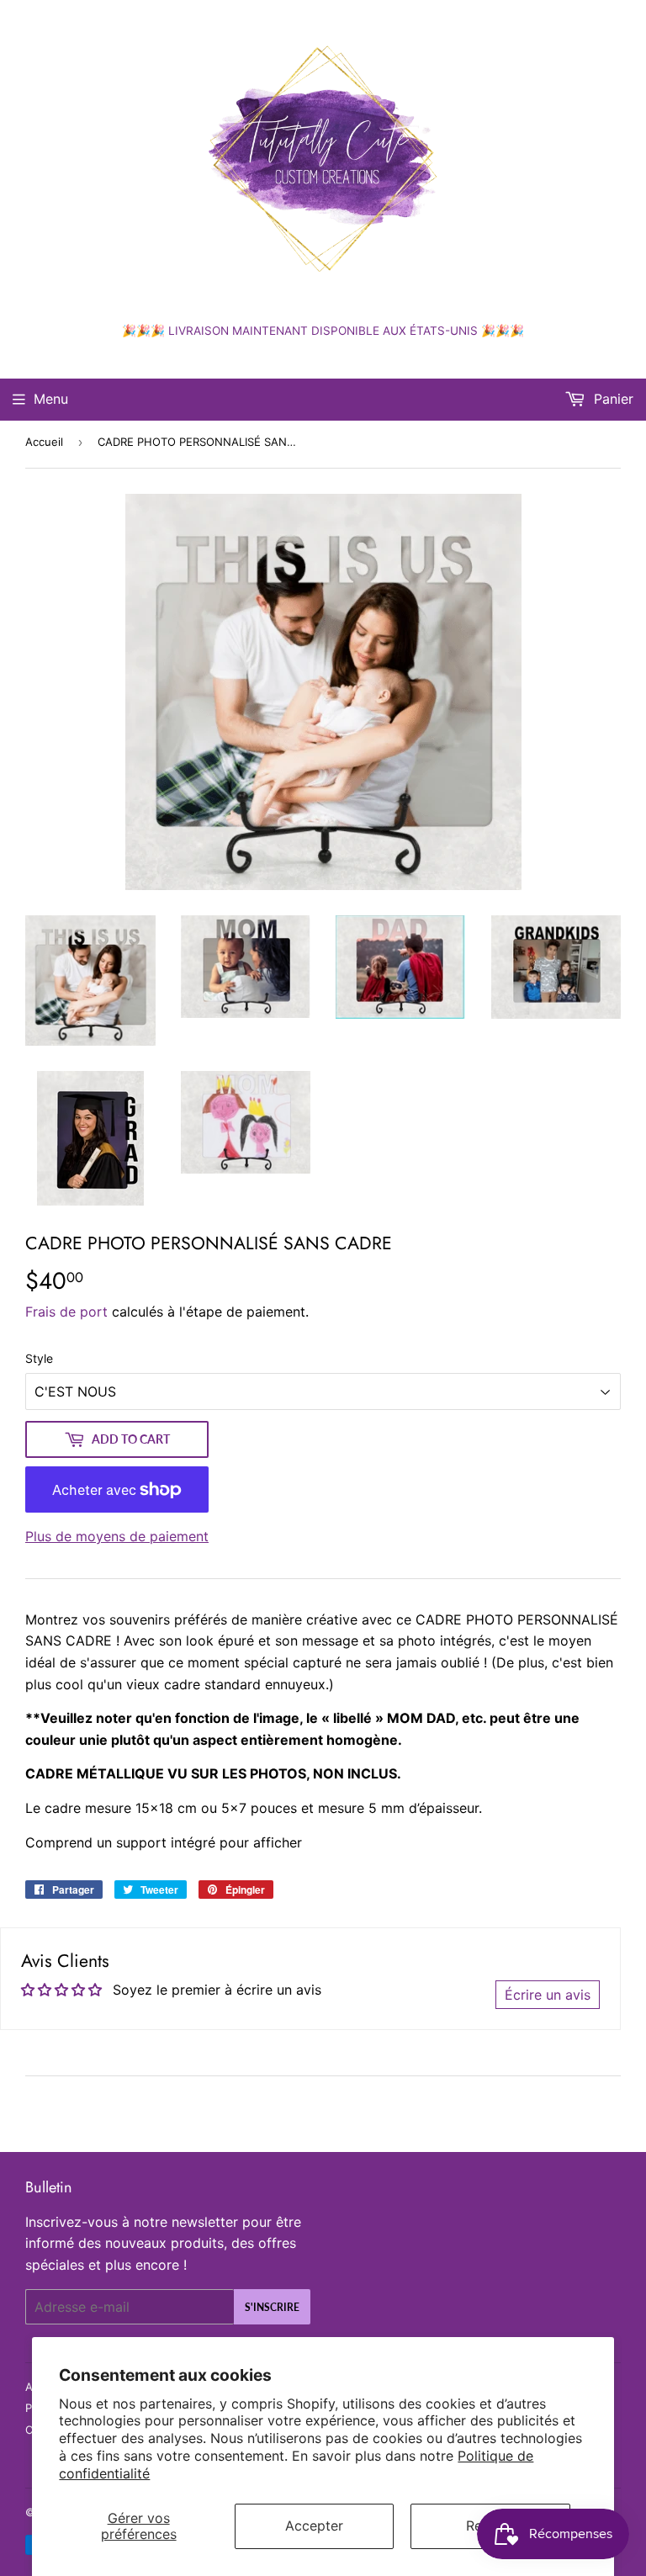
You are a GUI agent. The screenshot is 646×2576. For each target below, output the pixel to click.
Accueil (44, 442)
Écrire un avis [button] (548, 1995)
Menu (51, 399)
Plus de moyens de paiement (117, 1536)
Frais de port (66, 1312)
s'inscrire (272, 2307)
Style (39, 1358)
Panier (612, 399)
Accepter (314, 2526)
